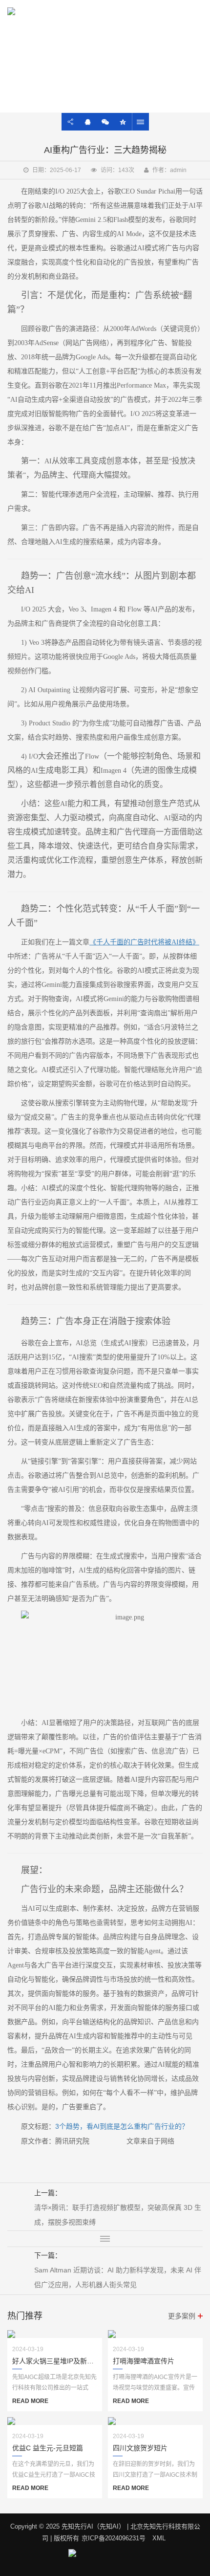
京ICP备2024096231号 (114, 2538)
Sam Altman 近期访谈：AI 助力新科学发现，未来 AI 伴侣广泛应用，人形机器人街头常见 (118, 2277)
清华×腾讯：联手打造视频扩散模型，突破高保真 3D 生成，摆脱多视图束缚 (118, 2215)
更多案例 (182, 2316)
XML (159, 2538)
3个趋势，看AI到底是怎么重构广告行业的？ (122, 2126)
